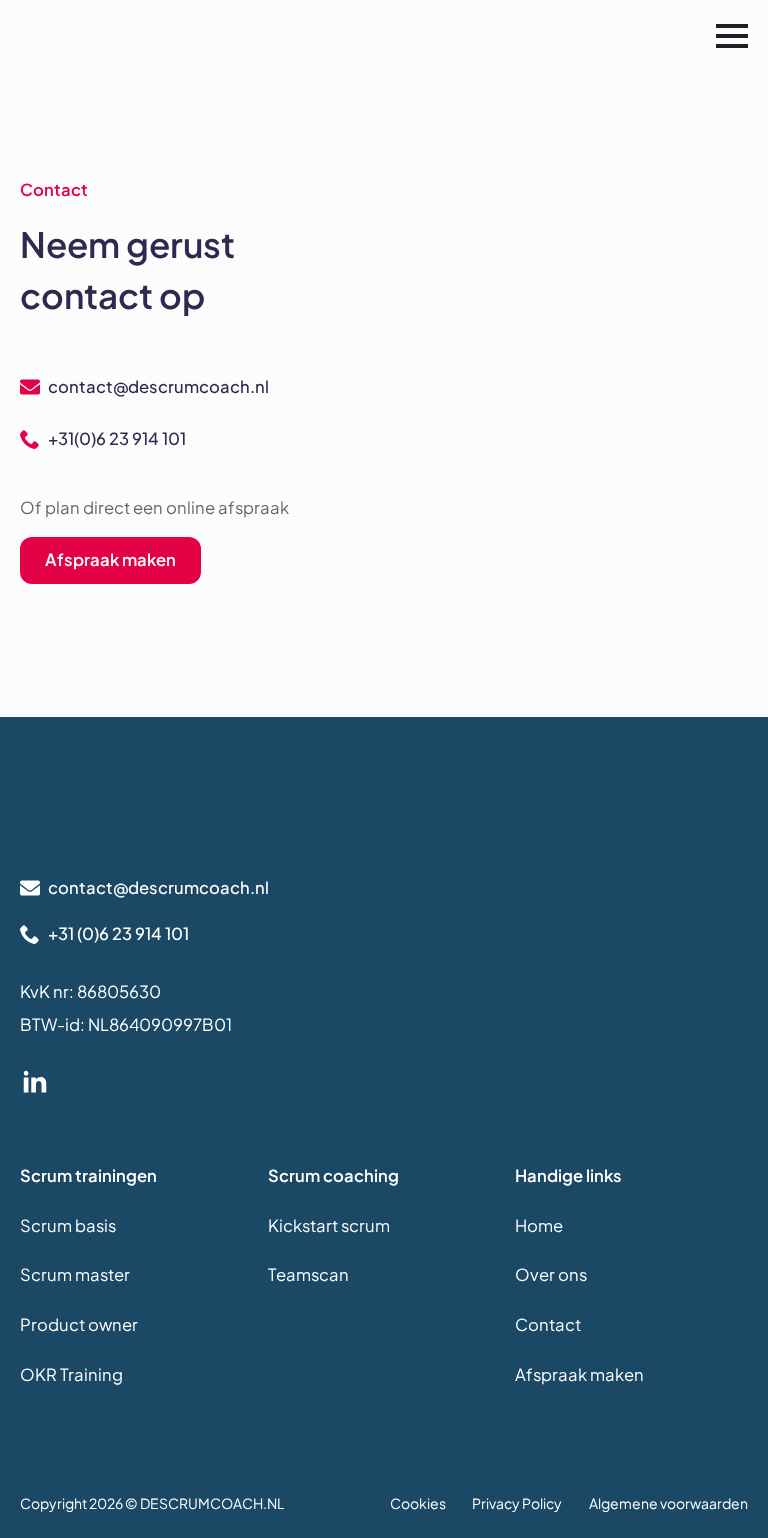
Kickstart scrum (329, 1225)
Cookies (418, 1503)
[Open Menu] (732, 36)
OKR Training (71, 1374)
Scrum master (75, 1274)
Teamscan (308, 1274)
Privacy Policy (517, 1503)
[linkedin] (35, 1083)
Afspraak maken (579, 1374)
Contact (548, 1324)
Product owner (79, 1324)
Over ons (551, 1274)
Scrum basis (68, 1225)
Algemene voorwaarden (668, 1503)
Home (539, 1225)
